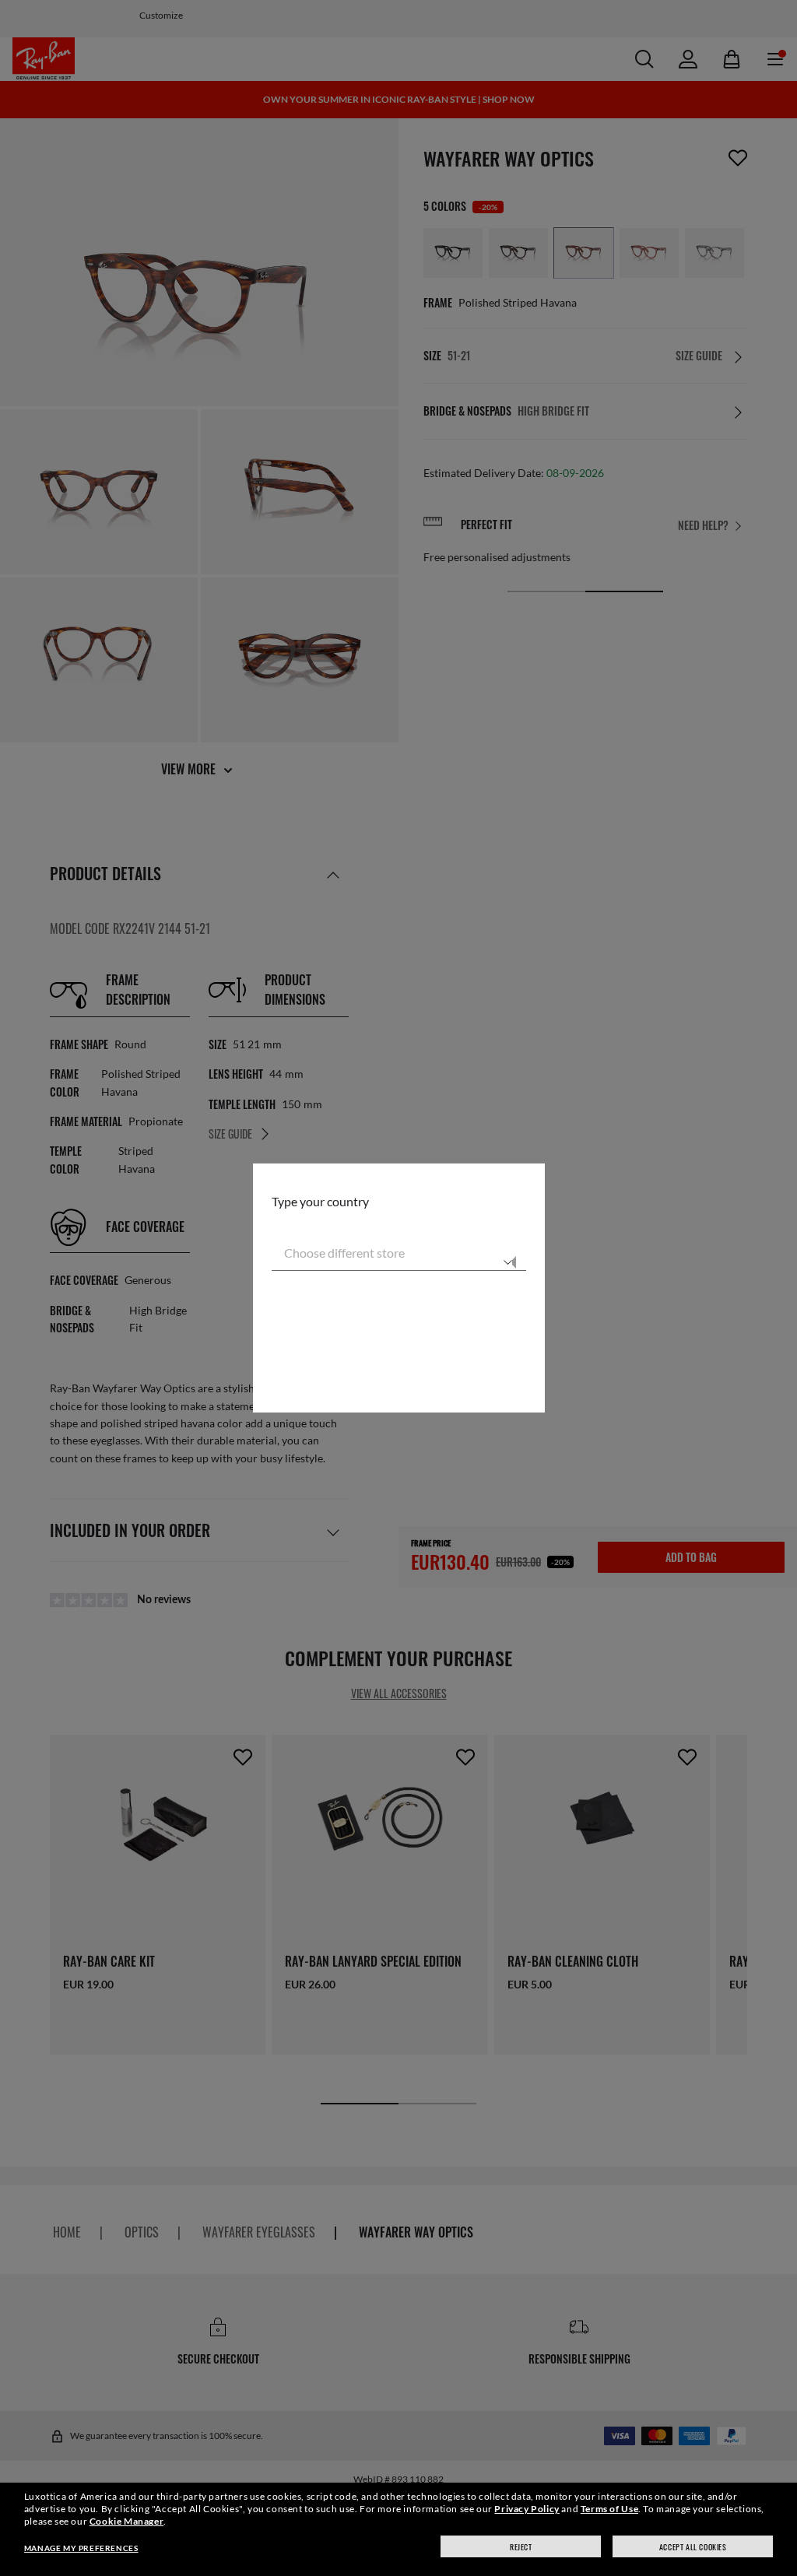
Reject (521, 2547)
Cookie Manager (126, 2521)
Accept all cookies (693, 2547)
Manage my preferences (81, 2548)
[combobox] (399, 1252)
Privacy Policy (527, 2509)
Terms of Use (609, 2509)
